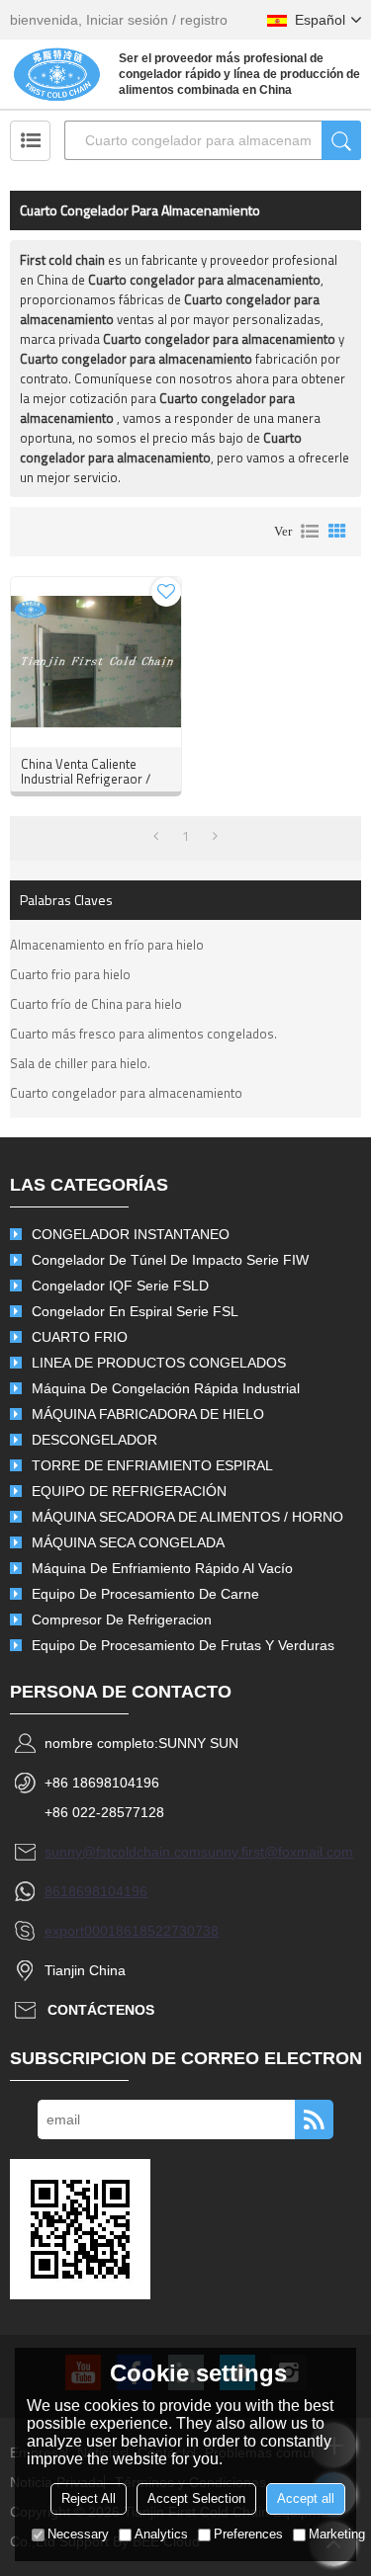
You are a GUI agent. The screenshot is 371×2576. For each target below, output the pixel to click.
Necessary (78, 2534)
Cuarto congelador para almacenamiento (126, 1093)
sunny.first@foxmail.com (277, 1852)
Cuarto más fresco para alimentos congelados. (143, 1034)
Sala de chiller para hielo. (80, 1063)
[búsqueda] (341, 140)
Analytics (161, 2534)
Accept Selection (196, 2498)
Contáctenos (101, 2010)
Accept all (306, 2498)
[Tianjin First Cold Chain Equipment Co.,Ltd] (57, 74)
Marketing (337, 2534)
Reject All (89, 2498)
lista (310, 532)
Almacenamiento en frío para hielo (107, 945)
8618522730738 (167, 1931)
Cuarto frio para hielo (70, 974)
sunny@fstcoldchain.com (123, 1852)
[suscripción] (314, 2119)
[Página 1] (156, 836)
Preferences (248, 2534)
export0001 (80, 1931)
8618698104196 (96, 1891)
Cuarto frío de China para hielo (96, 1004)
